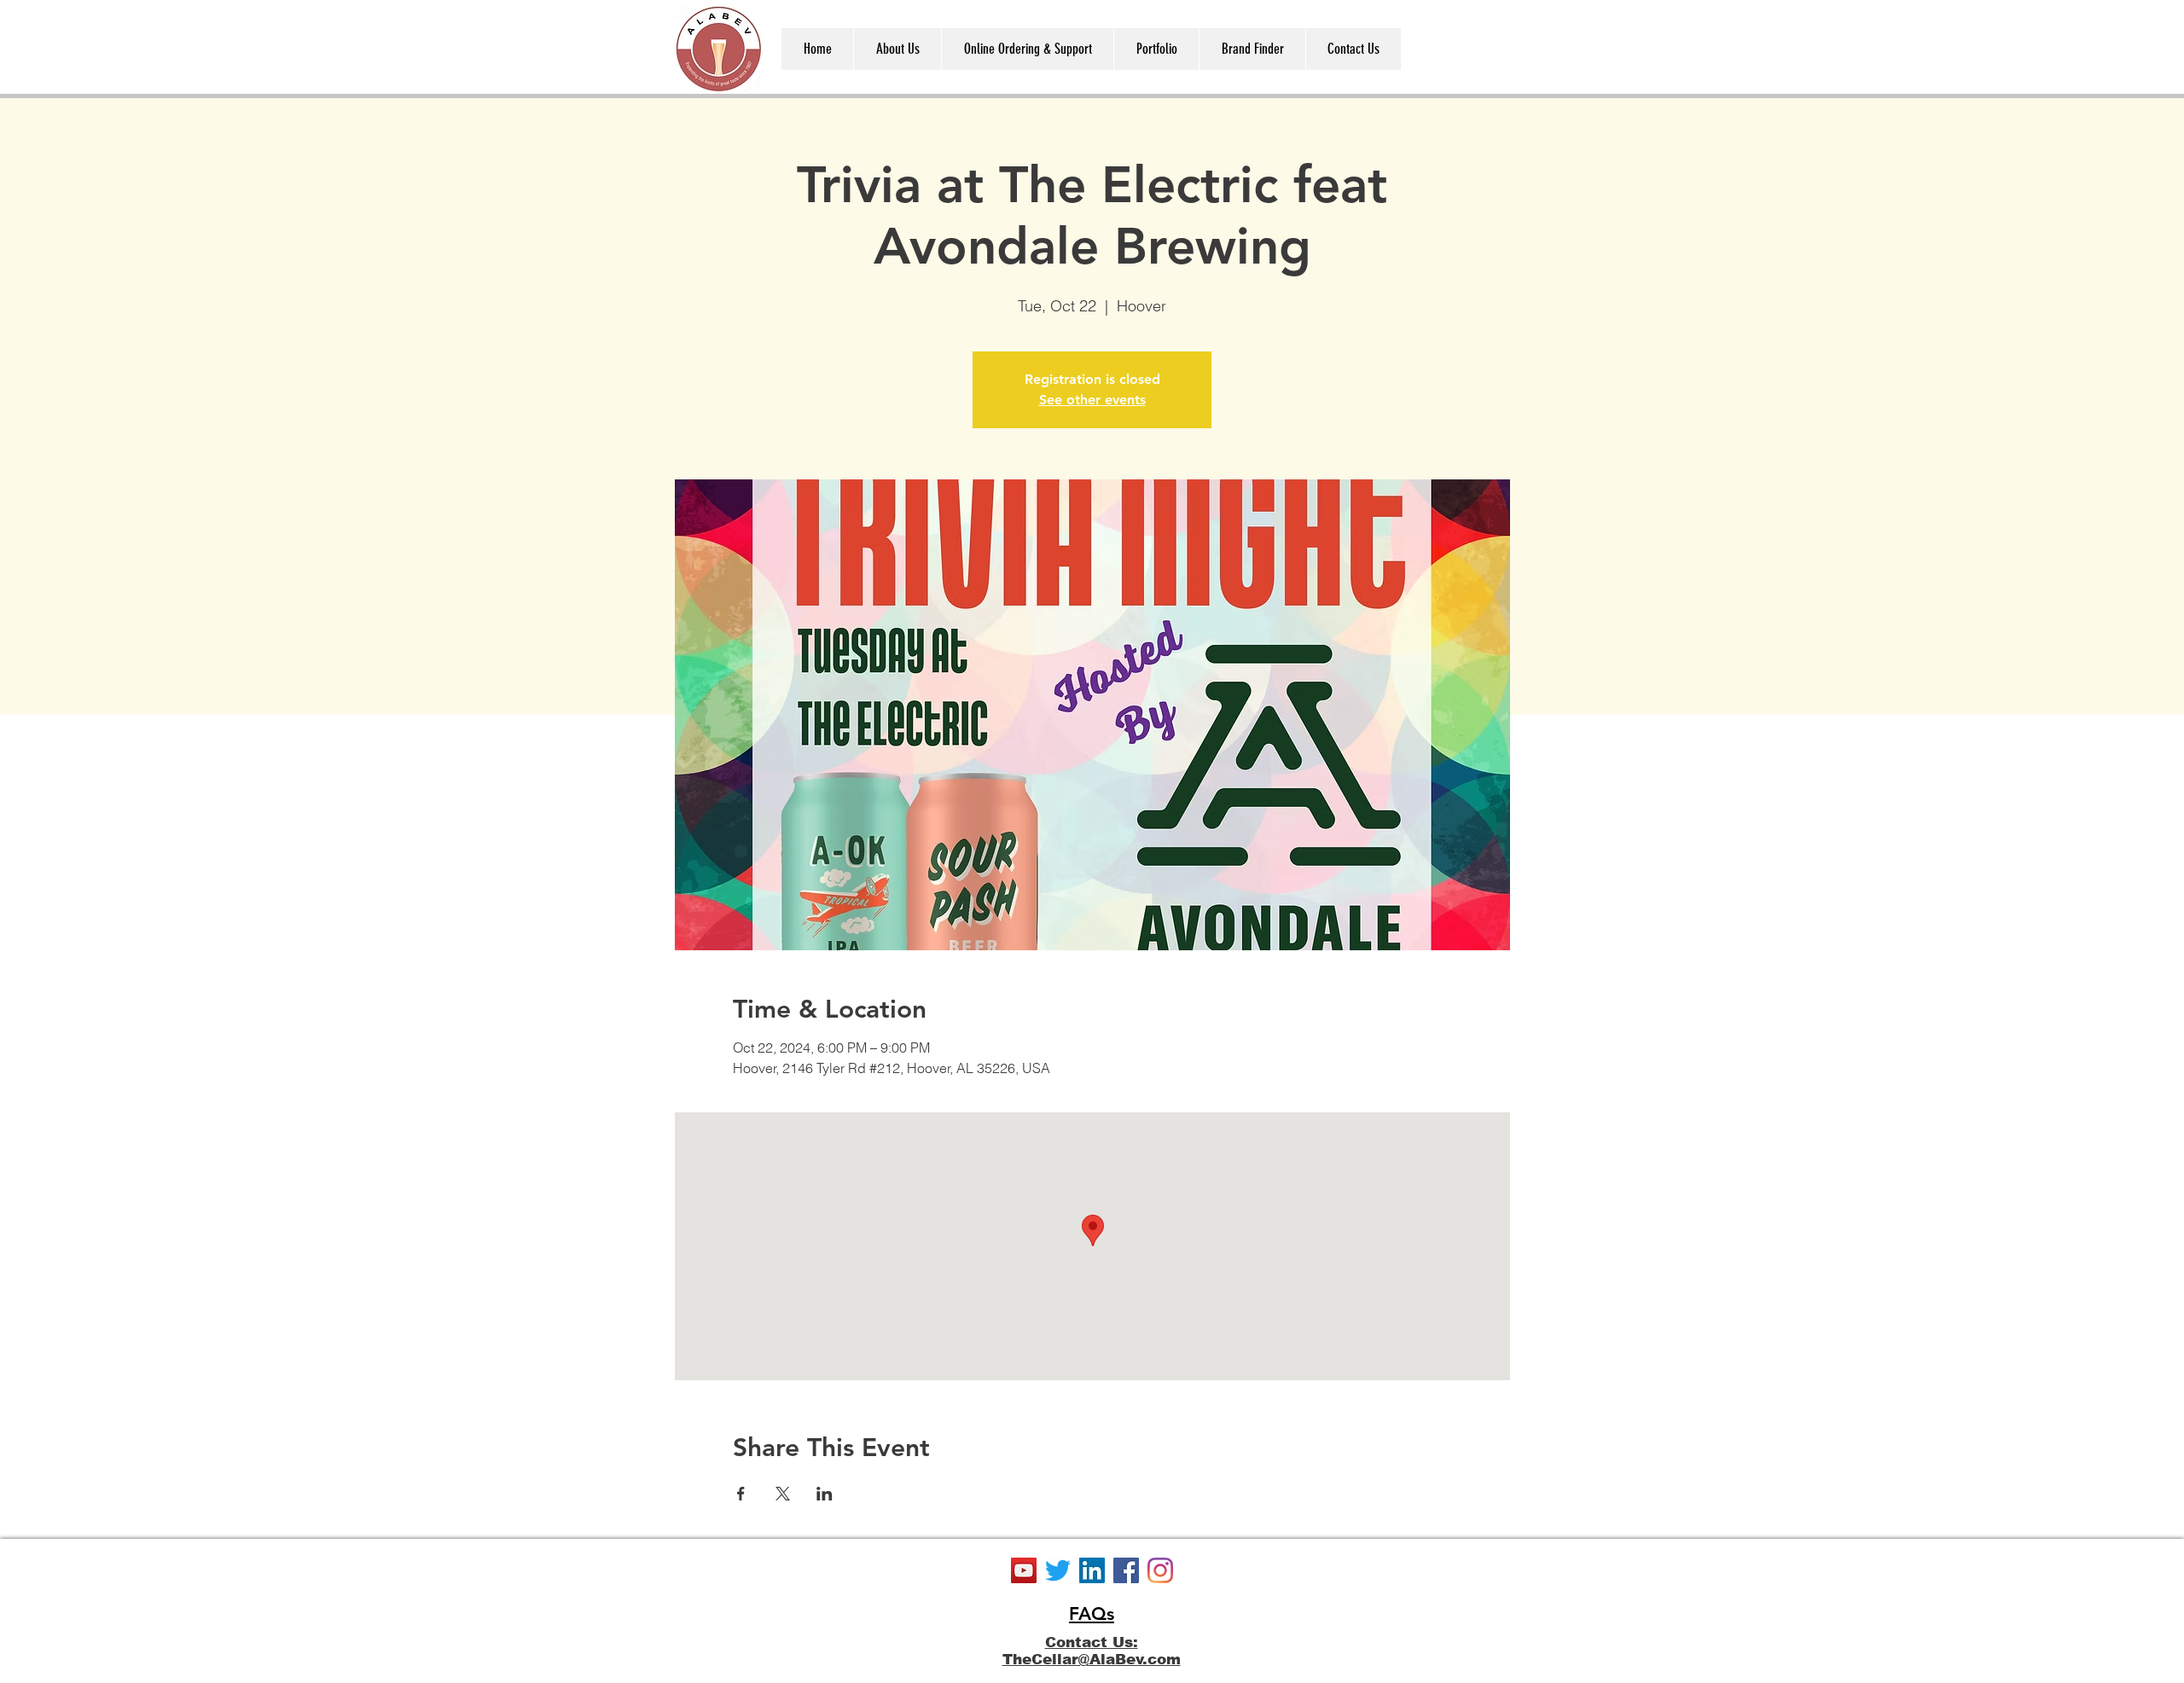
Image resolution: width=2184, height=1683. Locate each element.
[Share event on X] (783, 1494)
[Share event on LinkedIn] (825, 1494)
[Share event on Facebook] (741, 1494)
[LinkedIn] (1092, 1570)
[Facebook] (1126, 1570)
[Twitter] (1058, 1570)
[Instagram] (1160, 1570)
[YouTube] (1024, 1570)
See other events (1092, 400)
